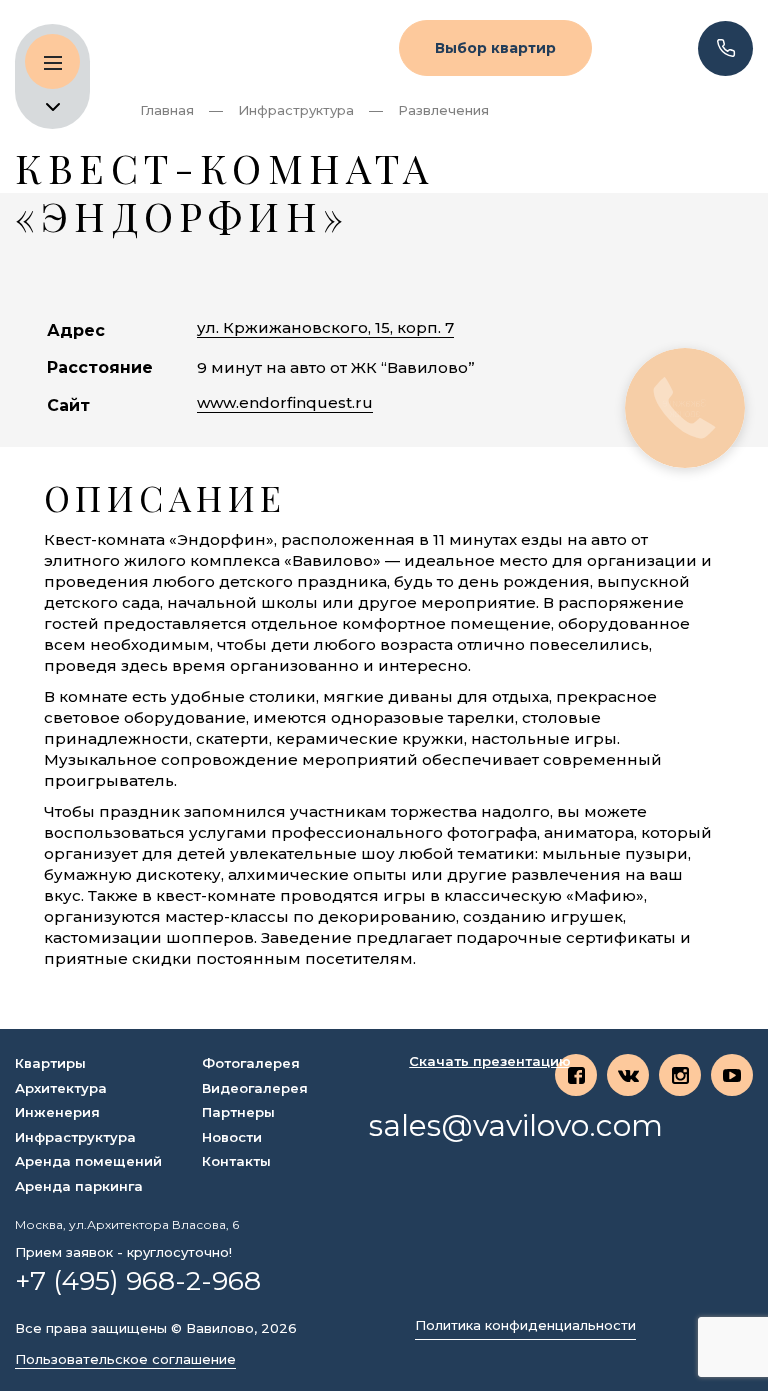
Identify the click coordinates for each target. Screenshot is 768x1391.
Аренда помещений (88, 1161)
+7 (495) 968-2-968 (138, 1280)
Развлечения (443, 110)
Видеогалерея (255, 1088)
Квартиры (50, 1063)
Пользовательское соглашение (125, 1359)
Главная (167, 110)
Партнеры (238, 1112)
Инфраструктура (296, 110)
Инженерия (57, 1112)
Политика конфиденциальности (525, 1326)
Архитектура (61, 1088)
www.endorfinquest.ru (285, 402)
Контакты (236, 1161)
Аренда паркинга (79, 1186)
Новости (232, 1137)
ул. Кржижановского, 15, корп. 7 (325, 327)
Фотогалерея (251, 1063)
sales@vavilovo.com (516, 1126)
